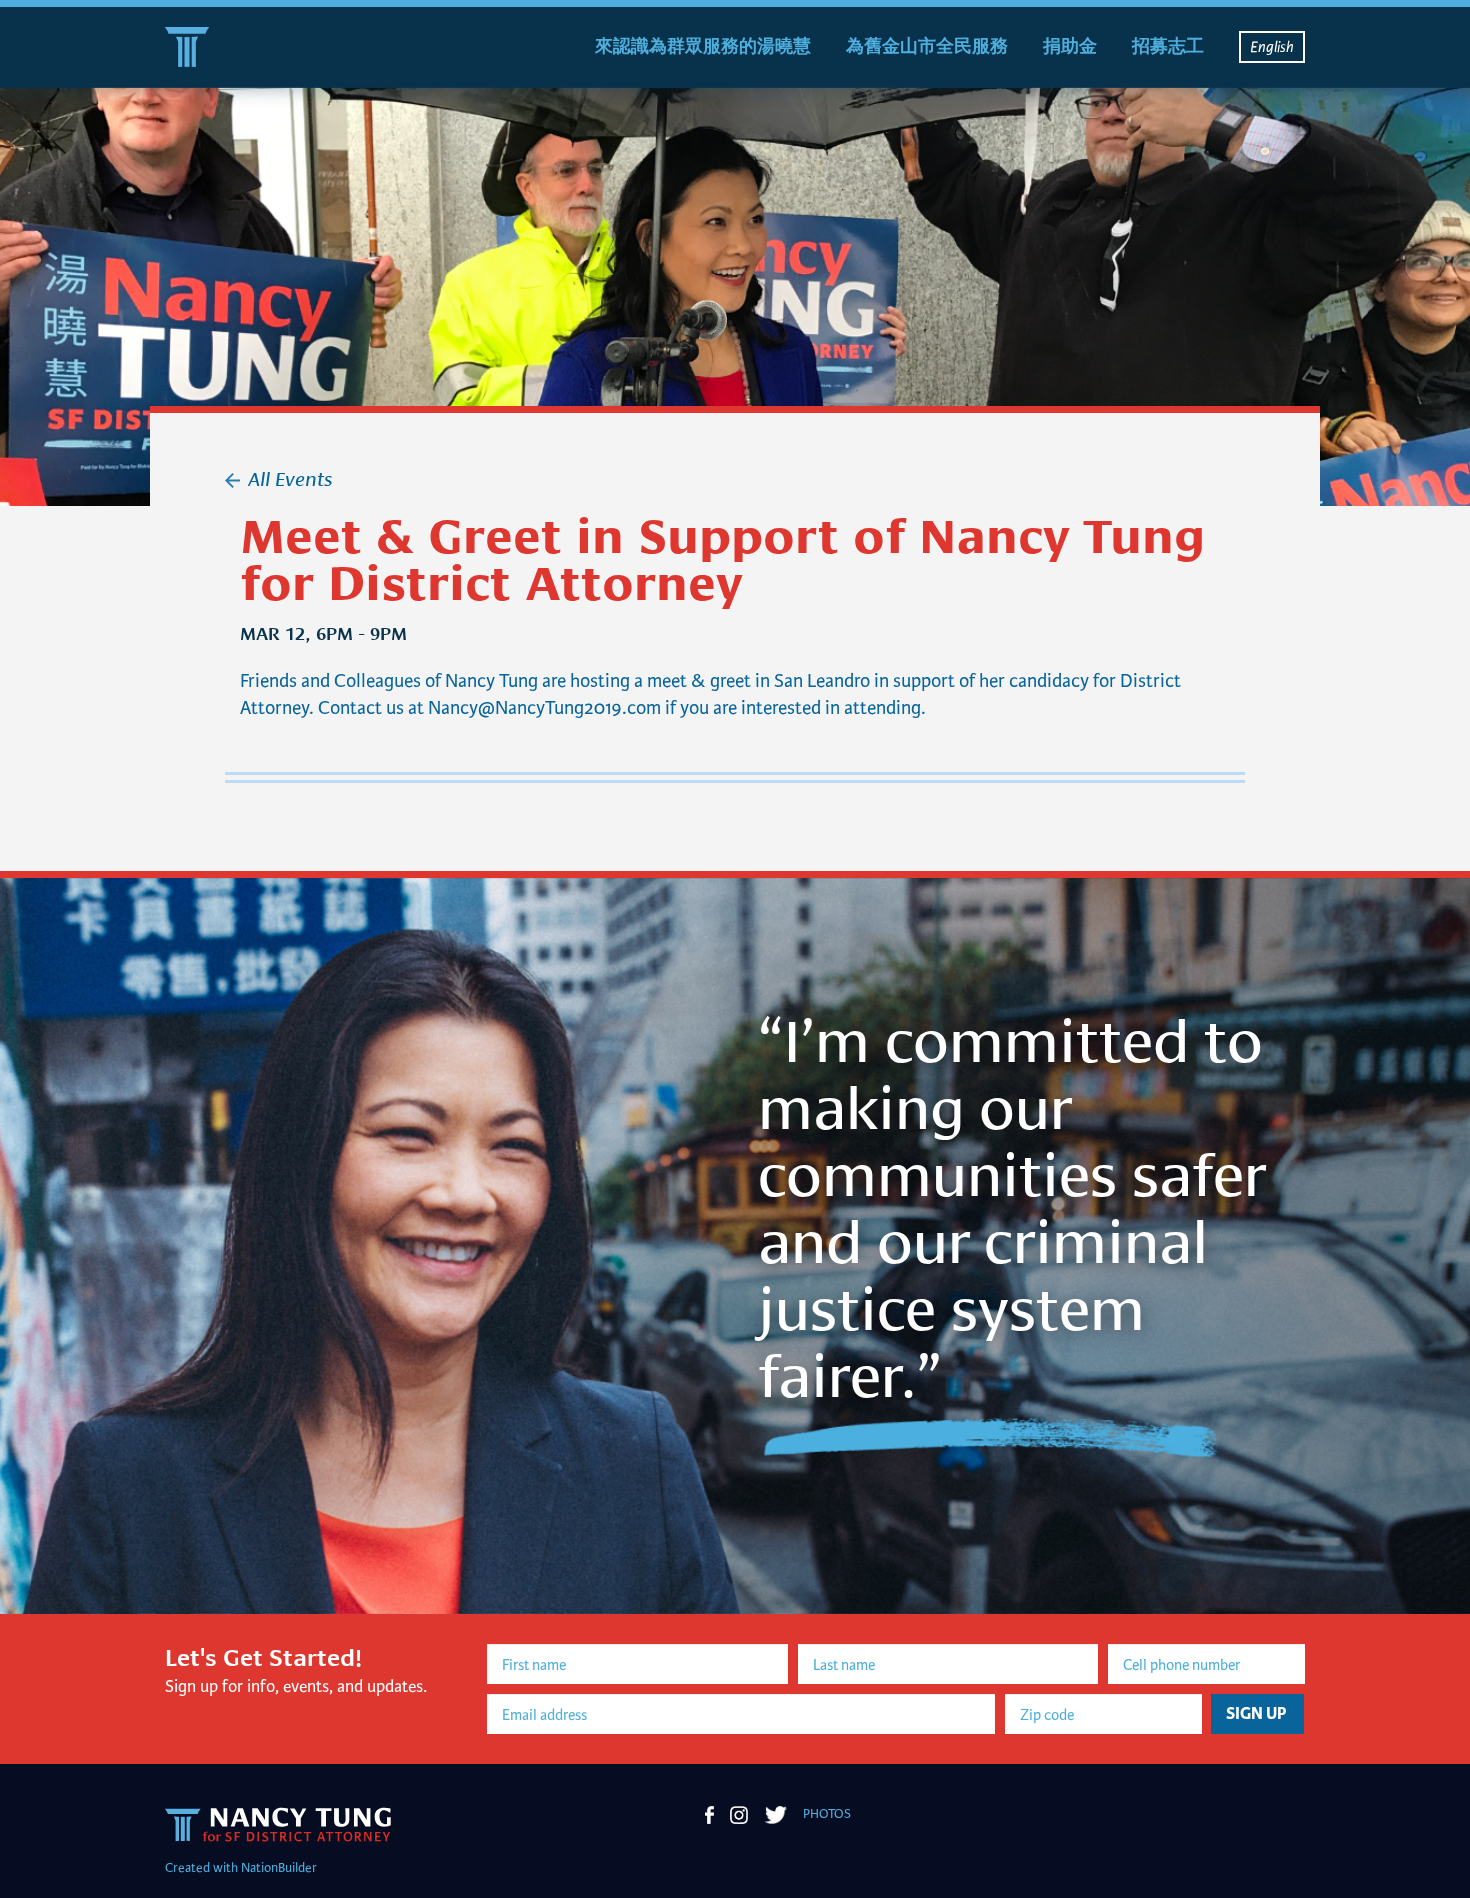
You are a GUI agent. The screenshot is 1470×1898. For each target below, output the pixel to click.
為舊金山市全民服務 (927, 46)
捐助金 (1070, 46)
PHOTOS (827, 1814)
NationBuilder (279, 1868)
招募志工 (1168, 46)
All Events (290, 477)
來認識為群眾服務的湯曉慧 (703, 46)
